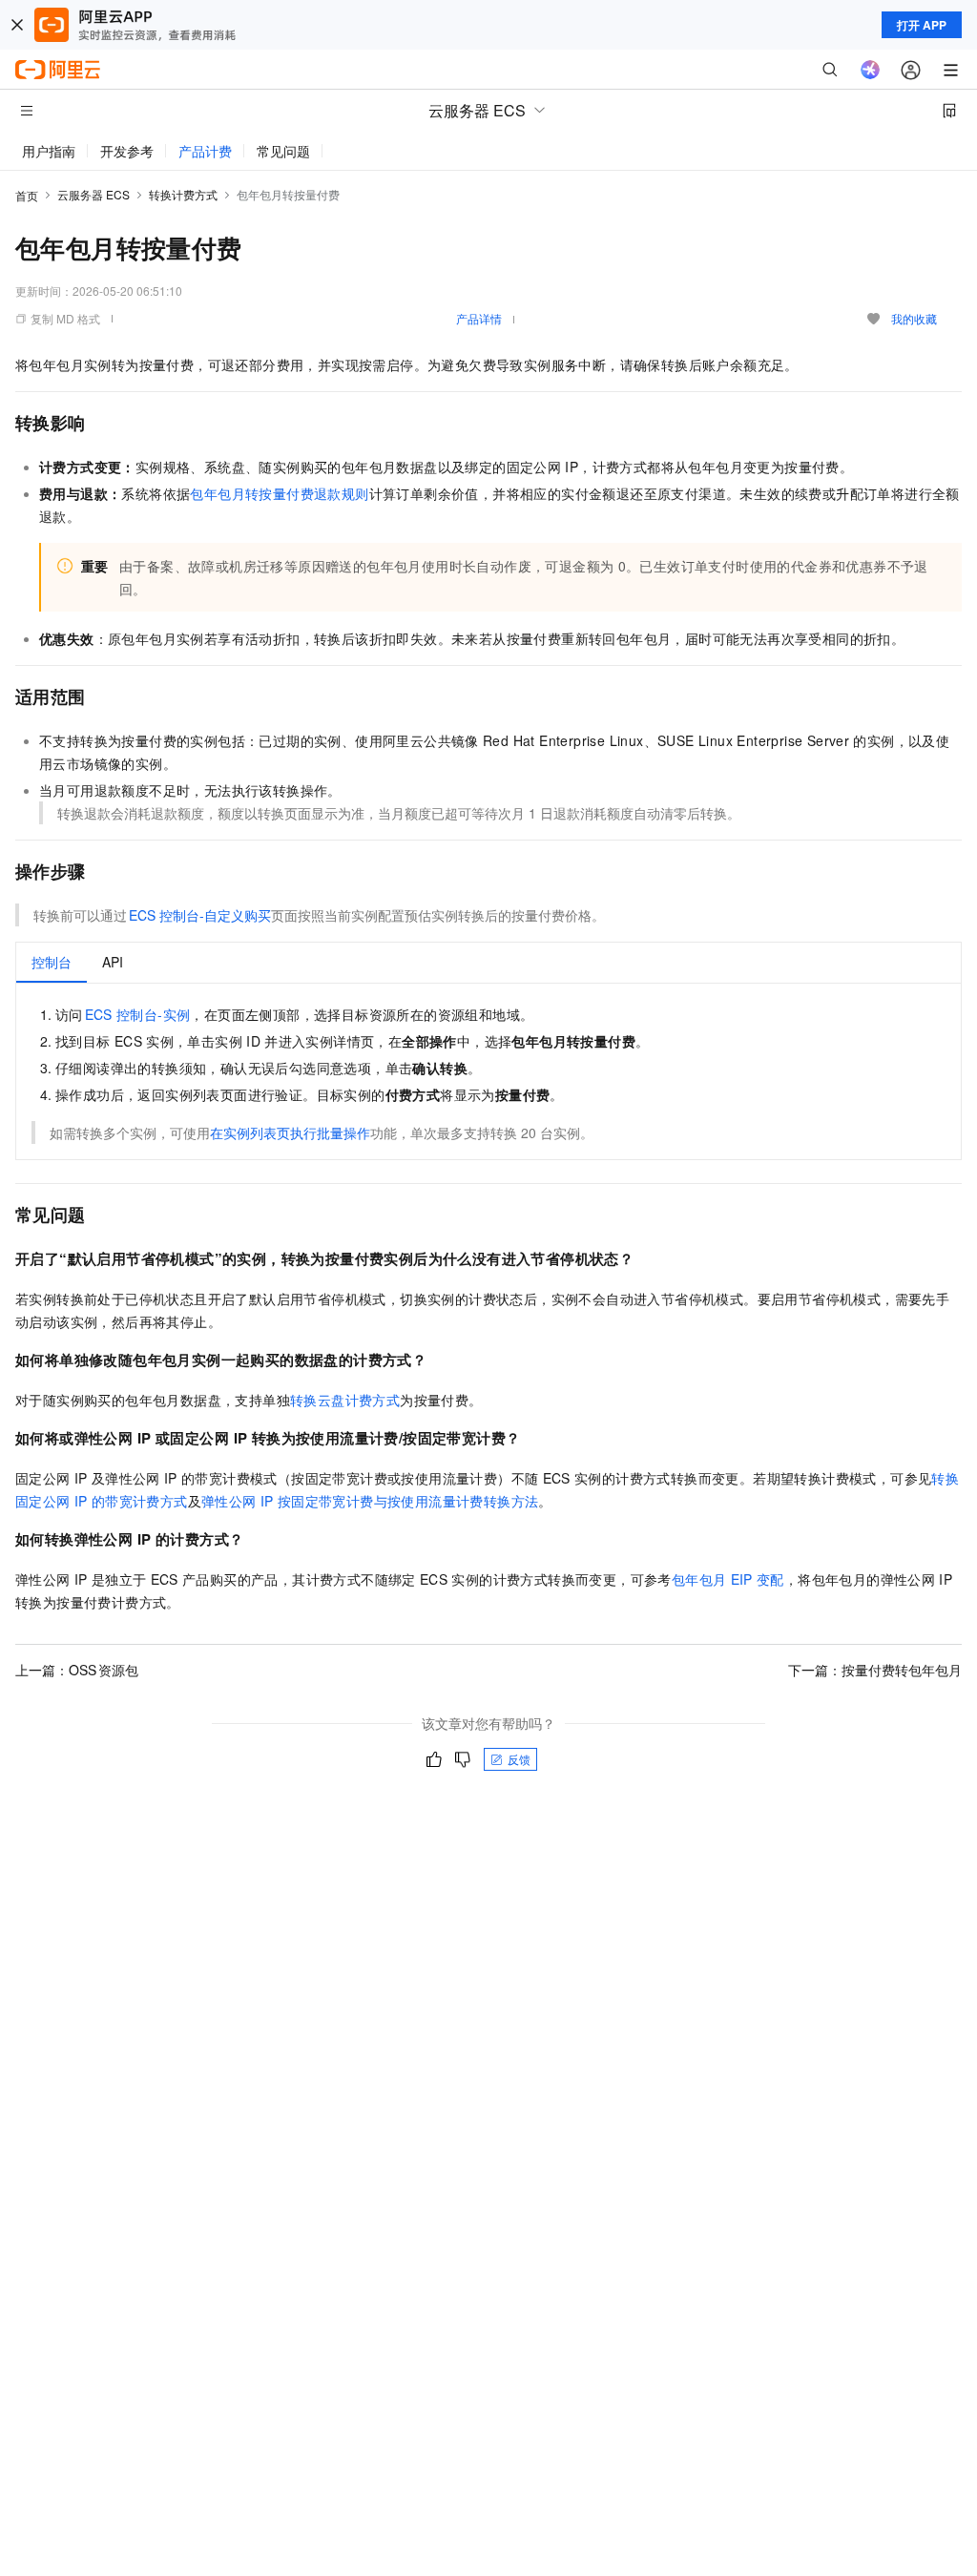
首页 (27, 195)
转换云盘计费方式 (345, 1400)
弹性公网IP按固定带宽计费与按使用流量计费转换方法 (370, 1501)
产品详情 (479, 318)
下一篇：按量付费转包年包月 (875, 1670)
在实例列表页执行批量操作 (290, 1132)
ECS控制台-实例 (138, 1014)
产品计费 (205, 151)
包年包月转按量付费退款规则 (279, 493)
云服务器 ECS (94, 194)
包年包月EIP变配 (728, 1579)
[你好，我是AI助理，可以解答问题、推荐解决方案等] (870, 70)
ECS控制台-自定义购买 (200, 915)
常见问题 (283, 151)
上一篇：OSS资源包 (77, 1670)
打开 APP (922, 25)
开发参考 (127, 151)
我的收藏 (914, 318)
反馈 (519, 1759)
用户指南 (49, 151)
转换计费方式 (183, 194)
